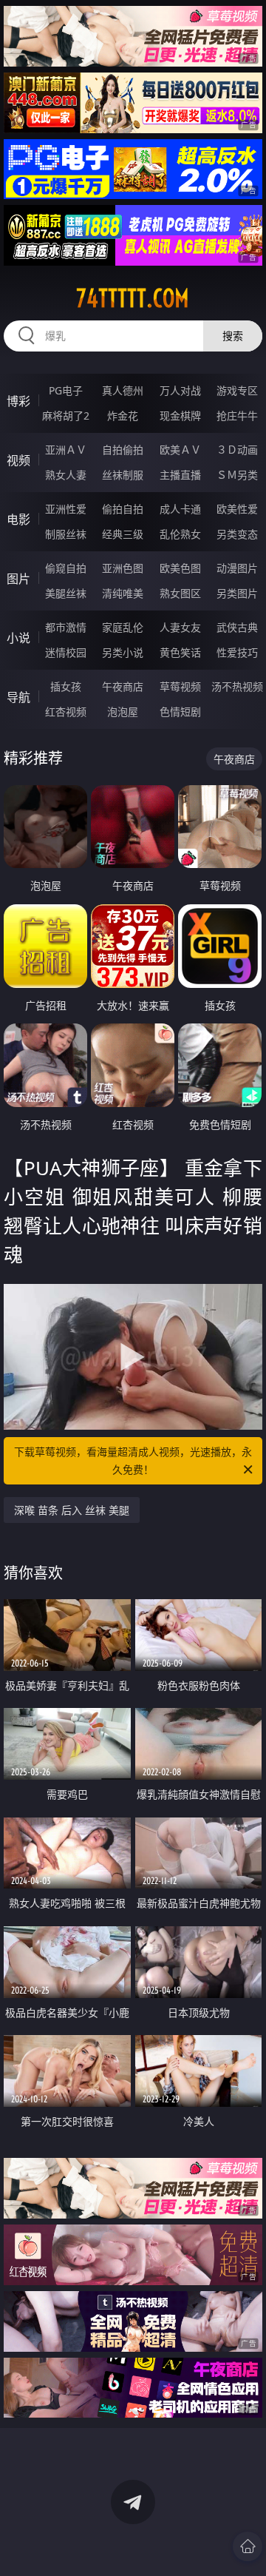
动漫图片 (237, 568)
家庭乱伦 (123, 627)
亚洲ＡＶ (66, 450)
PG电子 (66, 390)
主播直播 (180, 475)
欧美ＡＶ (180, 450)
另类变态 (237, 534)
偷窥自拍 (66, 568)
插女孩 (66, 686)
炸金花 (123, 416)
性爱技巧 (237, 652)
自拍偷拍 (123, 450)
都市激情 (66, 627)
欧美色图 (180, 568)
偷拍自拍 (123, 509)
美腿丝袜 (66, 593)
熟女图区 (180, 593)
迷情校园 (66, 652)
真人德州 (123, 390)
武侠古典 (237, 627)
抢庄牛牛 (237, 416)
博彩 (18, 401)
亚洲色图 (123, 568)
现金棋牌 (180, 416)
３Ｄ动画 (237, 450)
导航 (18, 697)
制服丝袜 (66, 534)
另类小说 (123, 652)
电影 (18, 519)
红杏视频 (66, 712)
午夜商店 (123, 686)
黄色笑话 (180, 652)
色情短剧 (180, 712)
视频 (18, 460)
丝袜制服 (123, 475)
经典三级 (123, 534)
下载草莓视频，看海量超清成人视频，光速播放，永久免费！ (133, 1460)
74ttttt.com (133, 298)
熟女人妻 (66, 475)
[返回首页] (248, 2546)
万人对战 (180, 390)
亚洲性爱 (66, 509)
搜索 (233, 336)
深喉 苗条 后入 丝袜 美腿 (72, 1510)
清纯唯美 (123, 593)
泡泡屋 (123, 712)
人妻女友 (180, 627)
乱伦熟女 (180, 534)
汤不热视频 (237, 686)
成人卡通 (180, 509)
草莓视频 (180, 686)
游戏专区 (237, 390)
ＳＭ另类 (237, 475)
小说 (18, 638)
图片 (18, 579)
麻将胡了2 (66, 416)
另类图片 (237, 593)
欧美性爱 (237, 509)
